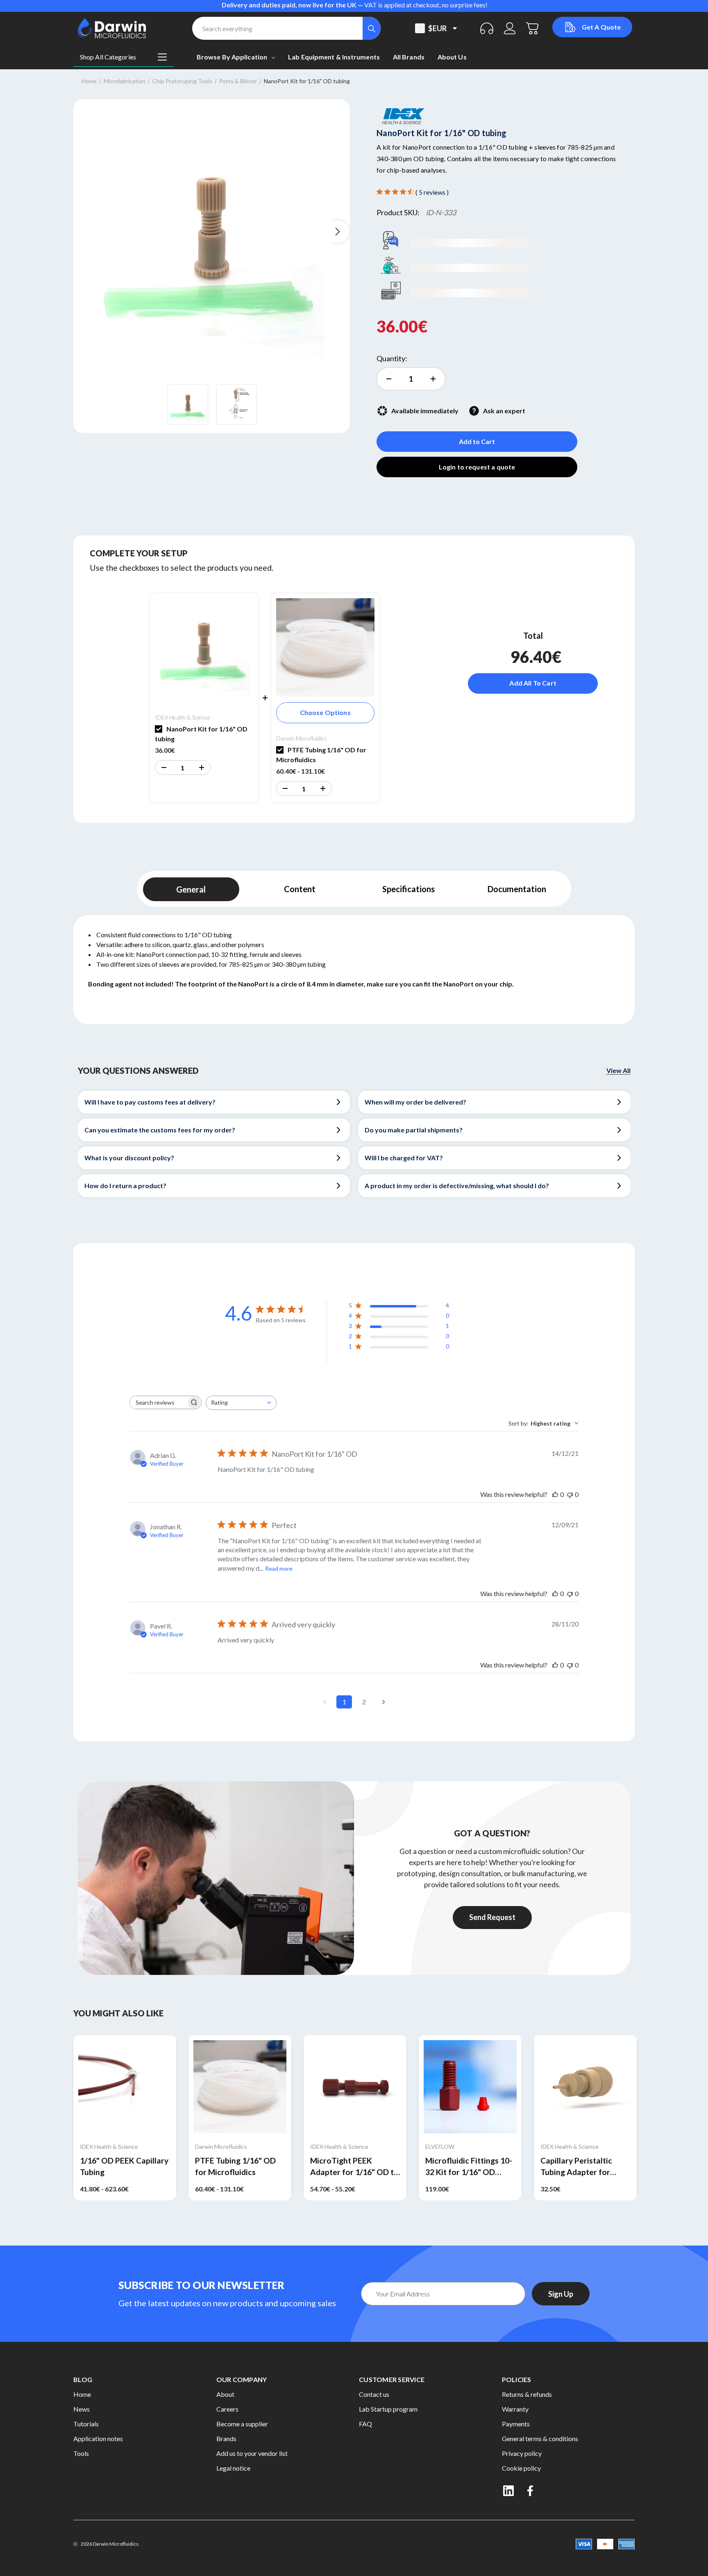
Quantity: (392, 358)
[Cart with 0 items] (533, 28)
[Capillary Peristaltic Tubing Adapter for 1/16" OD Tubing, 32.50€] (585, 2087)
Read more (279, 1568)
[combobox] (241, 1403)
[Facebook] (531, 2491)
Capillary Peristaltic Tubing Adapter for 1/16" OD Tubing (576, 2167)
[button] (163, 768)
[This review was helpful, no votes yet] (555, 1494)
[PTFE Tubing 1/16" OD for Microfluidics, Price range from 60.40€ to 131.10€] (240, 2087)
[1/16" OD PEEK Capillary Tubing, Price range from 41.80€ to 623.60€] (125, 2087)
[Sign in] (510, 28)
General (191, 889)
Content (300, 889)
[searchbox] (158, 1402)
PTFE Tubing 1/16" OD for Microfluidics (235, 2166)
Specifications (408, 889)
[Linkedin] (508, 2491)
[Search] (372, 28)
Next (338, 232)
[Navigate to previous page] (324, 1702)
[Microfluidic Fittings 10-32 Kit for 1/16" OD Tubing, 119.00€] (470, 2087)
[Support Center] (487, 28)
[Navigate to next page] (383, 1702)
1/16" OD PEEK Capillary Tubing (124, 2166)
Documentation (517, 889)
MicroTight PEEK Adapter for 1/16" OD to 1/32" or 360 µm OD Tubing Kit (354, 2167)
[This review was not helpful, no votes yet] (570, 1494)
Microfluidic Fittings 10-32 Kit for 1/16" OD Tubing (469, 2167)
